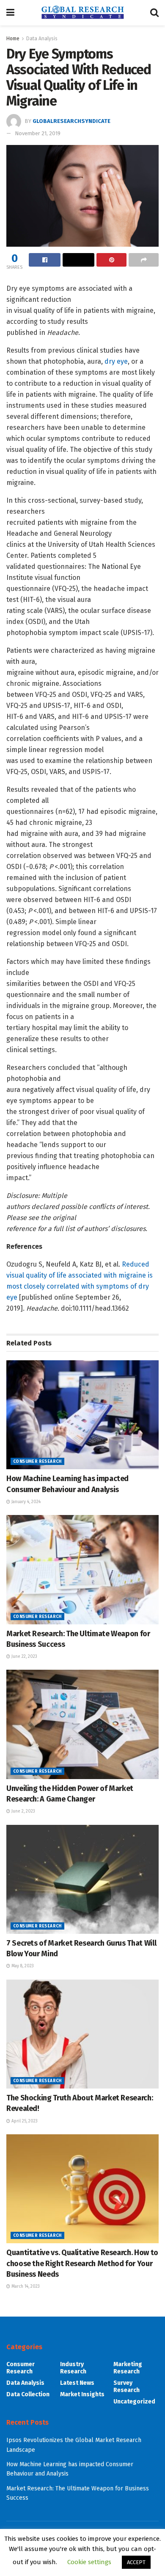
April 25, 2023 (24, 2121)
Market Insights (82, 2394)
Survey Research (126, 2387)
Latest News (77, 2383)
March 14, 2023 (25, 2286)
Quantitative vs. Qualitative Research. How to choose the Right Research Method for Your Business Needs (82, 2263)
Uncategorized (134, 2402)
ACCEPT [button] (136, 2562)
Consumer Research (37, 1462)
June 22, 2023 (24, 1657)
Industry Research (73, 2368)
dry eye (116, 361)
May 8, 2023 (22, 1966)
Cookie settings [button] (89, 2562)
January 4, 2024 (25, 1502)
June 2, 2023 (23, 1811)
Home (13, 39)
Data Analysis (42, 39)
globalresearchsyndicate (71, 121)
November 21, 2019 (38, 133)
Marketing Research (128, 2368)
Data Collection (28, 2394)
